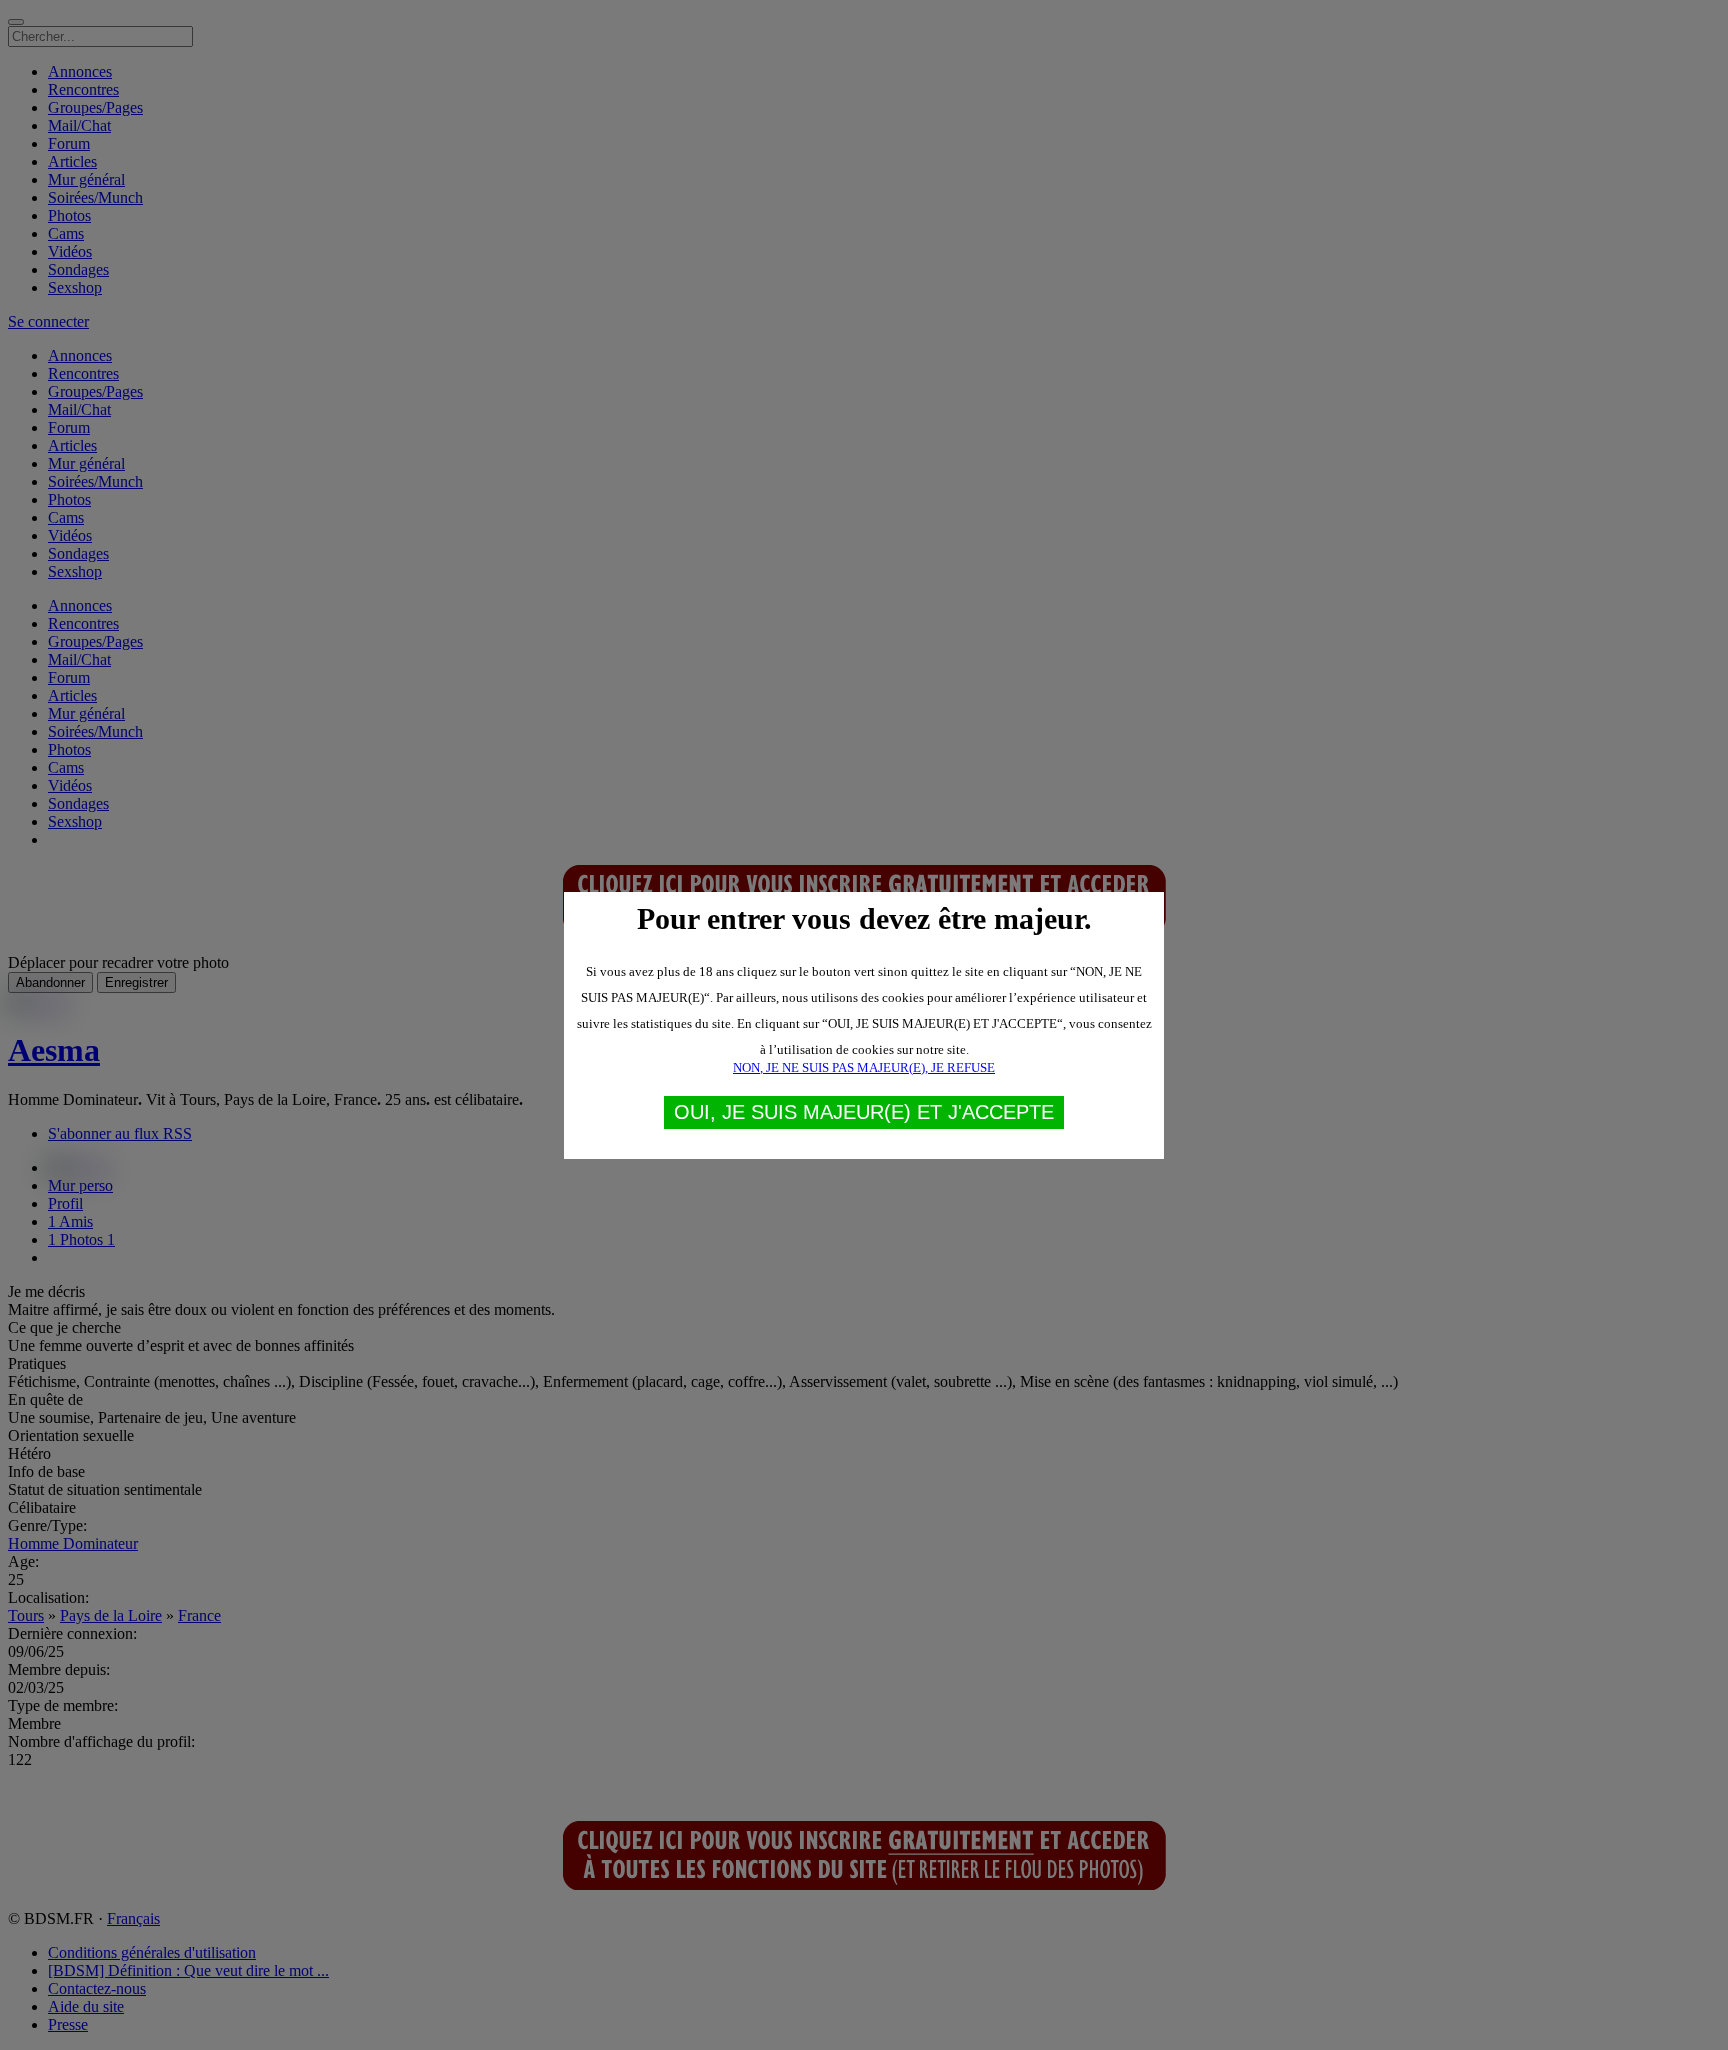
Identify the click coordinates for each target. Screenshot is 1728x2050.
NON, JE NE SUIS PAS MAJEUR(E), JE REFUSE (864, 1067)
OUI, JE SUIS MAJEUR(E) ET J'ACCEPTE (864, 1112)
